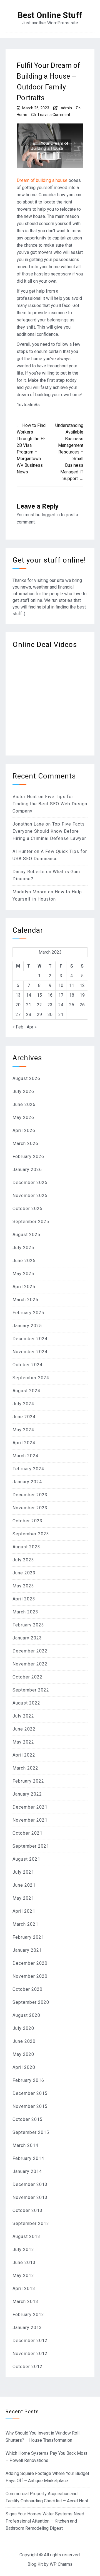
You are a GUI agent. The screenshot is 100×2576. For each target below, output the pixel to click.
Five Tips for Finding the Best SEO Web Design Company (50, 804)
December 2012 (30, 2341)
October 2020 (27, 1989)
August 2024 (26, 1391)
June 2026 (24, 1104)
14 (29, 995)
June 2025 (24, 1261)
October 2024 (27, 1365)
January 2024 (27, 1482)
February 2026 (28, 1157)
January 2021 (27, 1950)
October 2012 (27, 2367)
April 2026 (24, 1130)
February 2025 (28, 1313)
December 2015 (30, 2093)
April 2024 (24, 1443)
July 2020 (23, 2028)
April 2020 (24, 2067)
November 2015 (30, 2106)
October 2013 (27, 2210)
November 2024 (30, 1352)
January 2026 (27, 1170)
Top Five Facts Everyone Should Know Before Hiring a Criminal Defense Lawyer (49, 831)
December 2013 (30, 2184)
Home (22, 115)
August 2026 (26, 1078)
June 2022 (24, 1729)
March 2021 (25, 1924)
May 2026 (23, 1117)
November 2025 (30, 1196)
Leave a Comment (54, 115)
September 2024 (31, 1378)
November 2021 (30, 1820)
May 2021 (23, 1898)
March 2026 (25, 1143)
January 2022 (27, 1794)
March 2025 (25, 1300)
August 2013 (26, 2236)
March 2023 (25, 1612)
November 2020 (30, 1976)
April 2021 (24, 1911)
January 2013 (27, 2328)
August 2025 (26, 1235)
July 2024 (23, 1404)
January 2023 (27, 1638)
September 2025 (31, 1222)
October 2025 (27, 1209)
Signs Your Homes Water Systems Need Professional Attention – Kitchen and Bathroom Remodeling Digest (45, 2521)
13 (18, 995)
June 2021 (24, 1885)
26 (82, 1005)
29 (39, 1014)
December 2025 (30, 1183)
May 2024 (23, 1430)
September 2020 (31, 2002)
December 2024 (30, 1339)
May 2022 (23, 1742)
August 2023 (26, 1547)
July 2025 (23, 1248)
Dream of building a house (42, 180)
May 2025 (23, 1274)
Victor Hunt (25, 797)
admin (66, 108)
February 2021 (28, 1937)
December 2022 (30, 1651)
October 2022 (27, 1677)
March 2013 (25, 2302)
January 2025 (27, 1326)
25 (72, 1005)
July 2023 (23, 1560)
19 (82, 995)
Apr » (32, 1027)
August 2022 (26, 1703)
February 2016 (28, 2080)
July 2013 (23, 2249)
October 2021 (27, 1833)
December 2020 (30, 1963)
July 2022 (23, 1716)
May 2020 (23, 2054)
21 (29, 1005)
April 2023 (24, 1599)
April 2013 (24, 2289)
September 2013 (31, 2223)
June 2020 (24, 2041)
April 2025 (24, 1287)
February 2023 (28, 1625)
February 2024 (28, 1469)
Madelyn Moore (30, 892)
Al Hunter (23, 851)
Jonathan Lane (28, 824)
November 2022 (30, 1664)
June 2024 (24, 1417)
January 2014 (27, 2171)
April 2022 (24, 1755)
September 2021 (31, 1846)
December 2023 (30, 1495)
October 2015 (27, 2119)
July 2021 (23, 1872)
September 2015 (31, 2132)
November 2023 (30, 1508)
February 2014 (28, 2158)
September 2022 (31, 1690)
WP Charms (61, 2564)
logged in (51, 515)
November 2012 (30, 2354)
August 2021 (26, 1859)
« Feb (18, 1027)
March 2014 (25, 2145)
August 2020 (26, 2015)
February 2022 (28, 1781)
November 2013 (30, 2197)
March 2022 (25, 1768)
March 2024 (25, 1456)
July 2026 (23, 1091)
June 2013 (24, 2262)
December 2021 (30, 1807)
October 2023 (27, 1521)
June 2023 (24, 1573)
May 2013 (23, 2275)
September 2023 (31, 1534)
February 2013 (28, 2315)
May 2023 (23, 1586)
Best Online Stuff (50, 15)
